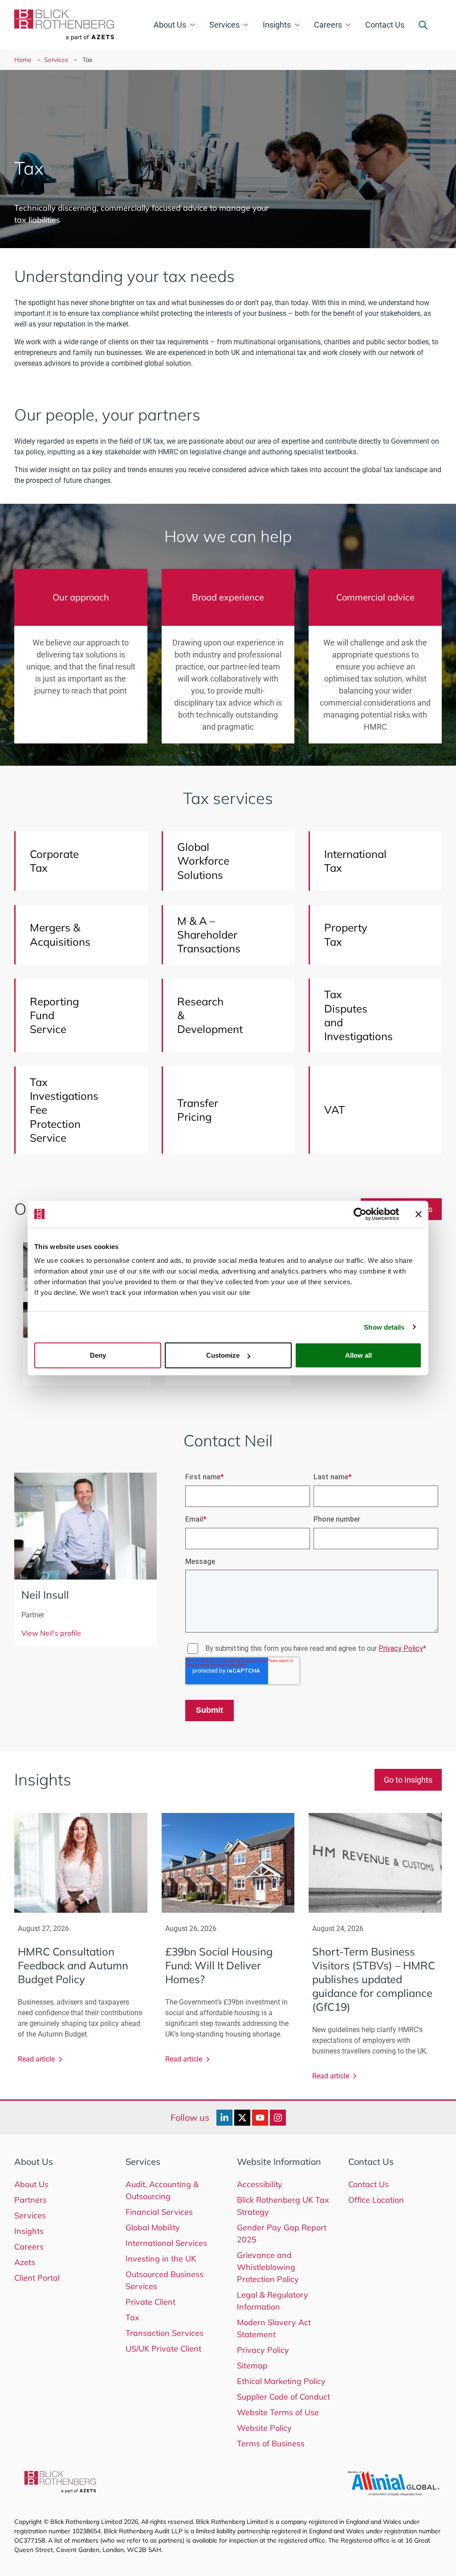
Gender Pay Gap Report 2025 (282, 2233)
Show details (384, 1327)
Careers (328, 25)
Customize (223, 1355)
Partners (31, 2200)
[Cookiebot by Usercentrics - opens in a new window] (360, 1214)
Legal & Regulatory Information (273, 2301)
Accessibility (260, 2184)
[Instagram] (278, 2118)
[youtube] (260, 2118)
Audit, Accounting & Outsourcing (162, 2190)
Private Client (151, 2302)
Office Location (376, 2200)
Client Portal (37, 2278)
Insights (277, 25)
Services (224, 25)
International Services (166, 2243)
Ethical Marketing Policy (281, 2381)
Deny (98, 1355)
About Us (170, 25)
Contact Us (385, 25)
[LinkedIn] (224, 2118)
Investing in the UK (161, 2259)
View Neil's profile (51, 1633)
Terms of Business (271, 2443)
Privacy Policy (263, 2350)
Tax (132, 2317)
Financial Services (159, 2212)
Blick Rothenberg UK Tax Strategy (283, 2206)
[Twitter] (242, 2118)
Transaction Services (165, 2333)
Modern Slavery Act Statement (274, 2328)
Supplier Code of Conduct (283, 2397)
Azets (25, 2262)
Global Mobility (153, 2227)
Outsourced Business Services (165, 2280)
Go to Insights (408, 1780)
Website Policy (264, 2428)
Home (23, 60)
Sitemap (252, 2366)
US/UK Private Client (163, 2349)
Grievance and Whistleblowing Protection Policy (268, 2267)
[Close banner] (419, 1214)
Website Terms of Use (278, 2412)
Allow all (358, 1355)
